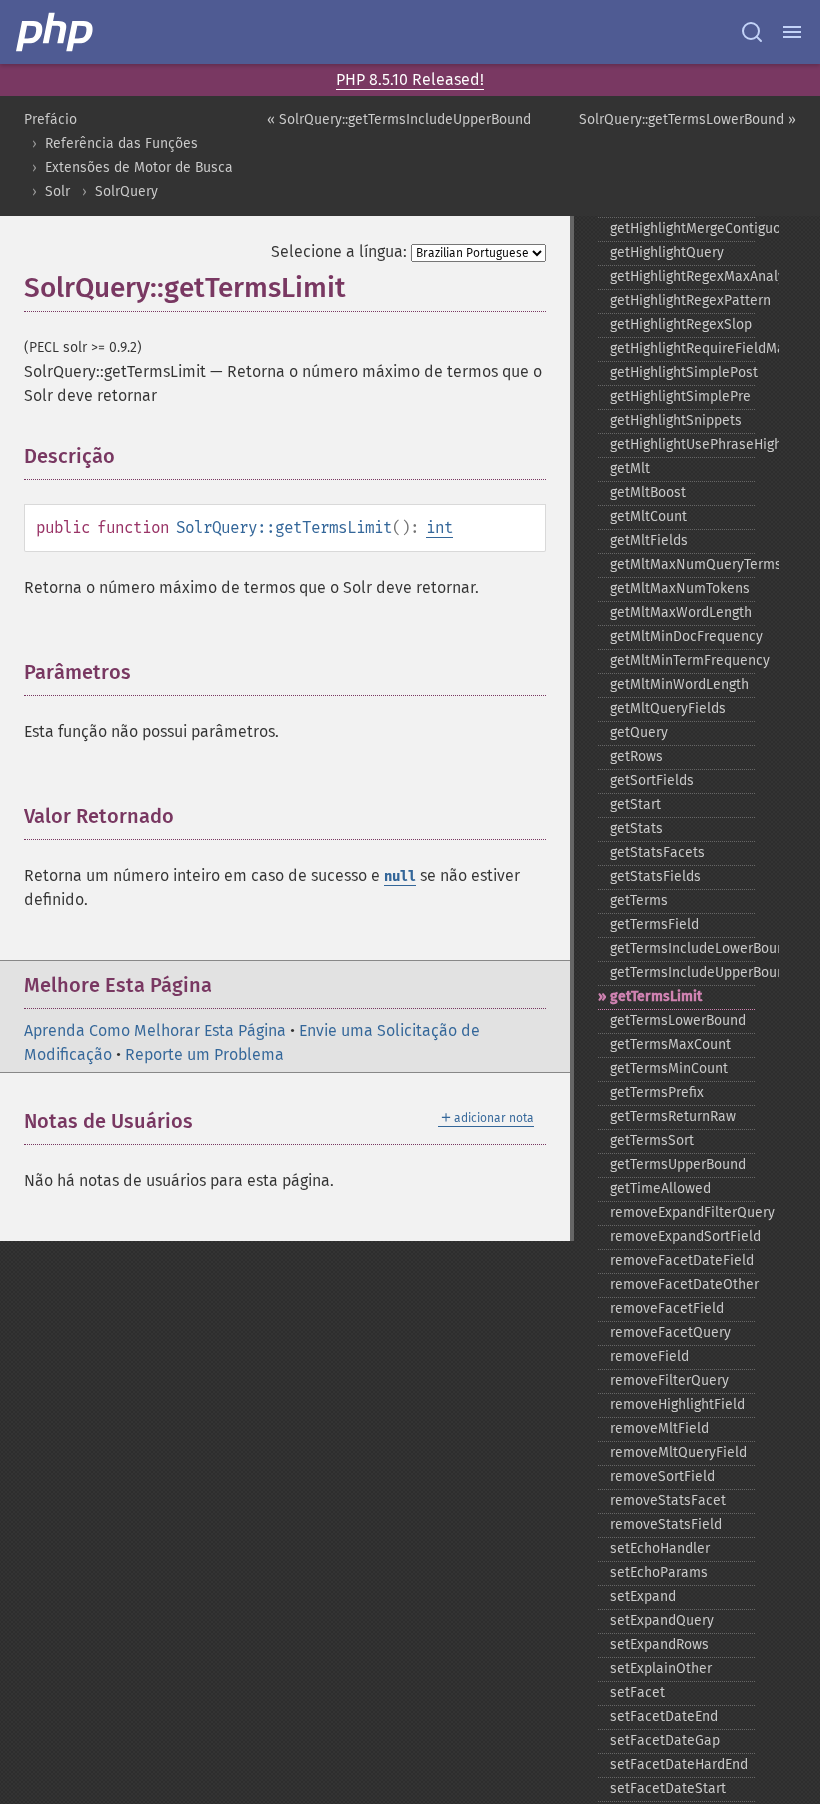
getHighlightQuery (667, 252)
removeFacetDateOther (682, 1284)
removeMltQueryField (678, 1452)
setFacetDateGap (665, 1740)
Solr (57, 191)
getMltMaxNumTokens (680, 588)
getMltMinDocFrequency (682, 636)
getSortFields (652, 780)
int (439, 527)
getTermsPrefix (657, 1092)
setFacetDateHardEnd (679, 1764)
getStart (635, 804)
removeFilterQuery (669, 1380)
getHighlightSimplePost (682, 372)
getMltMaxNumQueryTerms (682, 564)
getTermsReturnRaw (673, 1116)
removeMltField (659, 1428)
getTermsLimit (656, 996)
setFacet (637, 1692)
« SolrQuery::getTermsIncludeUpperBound (399, 119)
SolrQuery (126, 191)
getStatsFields (655, 876)
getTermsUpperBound (678, 1164)
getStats (636, 828)
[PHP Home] (56, 32)
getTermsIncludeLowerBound (682, 948)
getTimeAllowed (660, 1188)
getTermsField (654, 924)
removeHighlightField (677, 1404)
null (400, 876)
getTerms (639, 900)
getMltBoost (648, 492)
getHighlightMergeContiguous (682, 228)
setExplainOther (661, 1668)
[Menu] (792, 32)
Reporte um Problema (204, 1054)
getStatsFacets (657, 852)
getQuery (639, 732)
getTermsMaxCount (670, 1044)
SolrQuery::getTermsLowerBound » (687, 119)
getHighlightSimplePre (680, 396)
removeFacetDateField (682, 1260)
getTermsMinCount (669, 1068)
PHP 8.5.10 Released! (410, 79)
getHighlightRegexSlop (681, 324)
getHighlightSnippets (676, 420)
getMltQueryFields (668, 708)
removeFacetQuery (670, 1332)
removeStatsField (666, 1524)
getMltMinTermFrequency (682, 660)
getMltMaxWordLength (681, 612)
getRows (636, 756)
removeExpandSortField (682, 1236)
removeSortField (662, 1476)
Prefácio (50, 119)
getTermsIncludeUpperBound (682, 972)
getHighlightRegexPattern (682, 300)
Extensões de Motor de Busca (139, 167)
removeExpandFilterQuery (682, 1212)
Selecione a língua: (339, 251)
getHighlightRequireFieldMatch (682, 348)
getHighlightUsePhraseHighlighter (682, 444)
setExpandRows (659, 1644)
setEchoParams (659, 1572)
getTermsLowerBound (678, 1020)
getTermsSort (652, 1140)
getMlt (630, 468)
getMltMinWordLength (679, 684)
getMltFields (649, 540)
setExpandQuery (662, 1620)
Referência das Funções (121, 143)
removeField (649, 1356)
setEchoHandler (660, 1548)
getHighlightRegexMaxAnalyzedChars (682, 276)
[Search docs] (752, 32)
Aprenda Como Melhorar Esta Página (155, 1030)
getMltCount (648, 516)
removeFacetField (667, 1308)
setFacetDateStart (668, 1788)
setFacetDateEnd (664, 1716)
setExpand (643, 1596)
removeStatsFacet (668, 1500)
